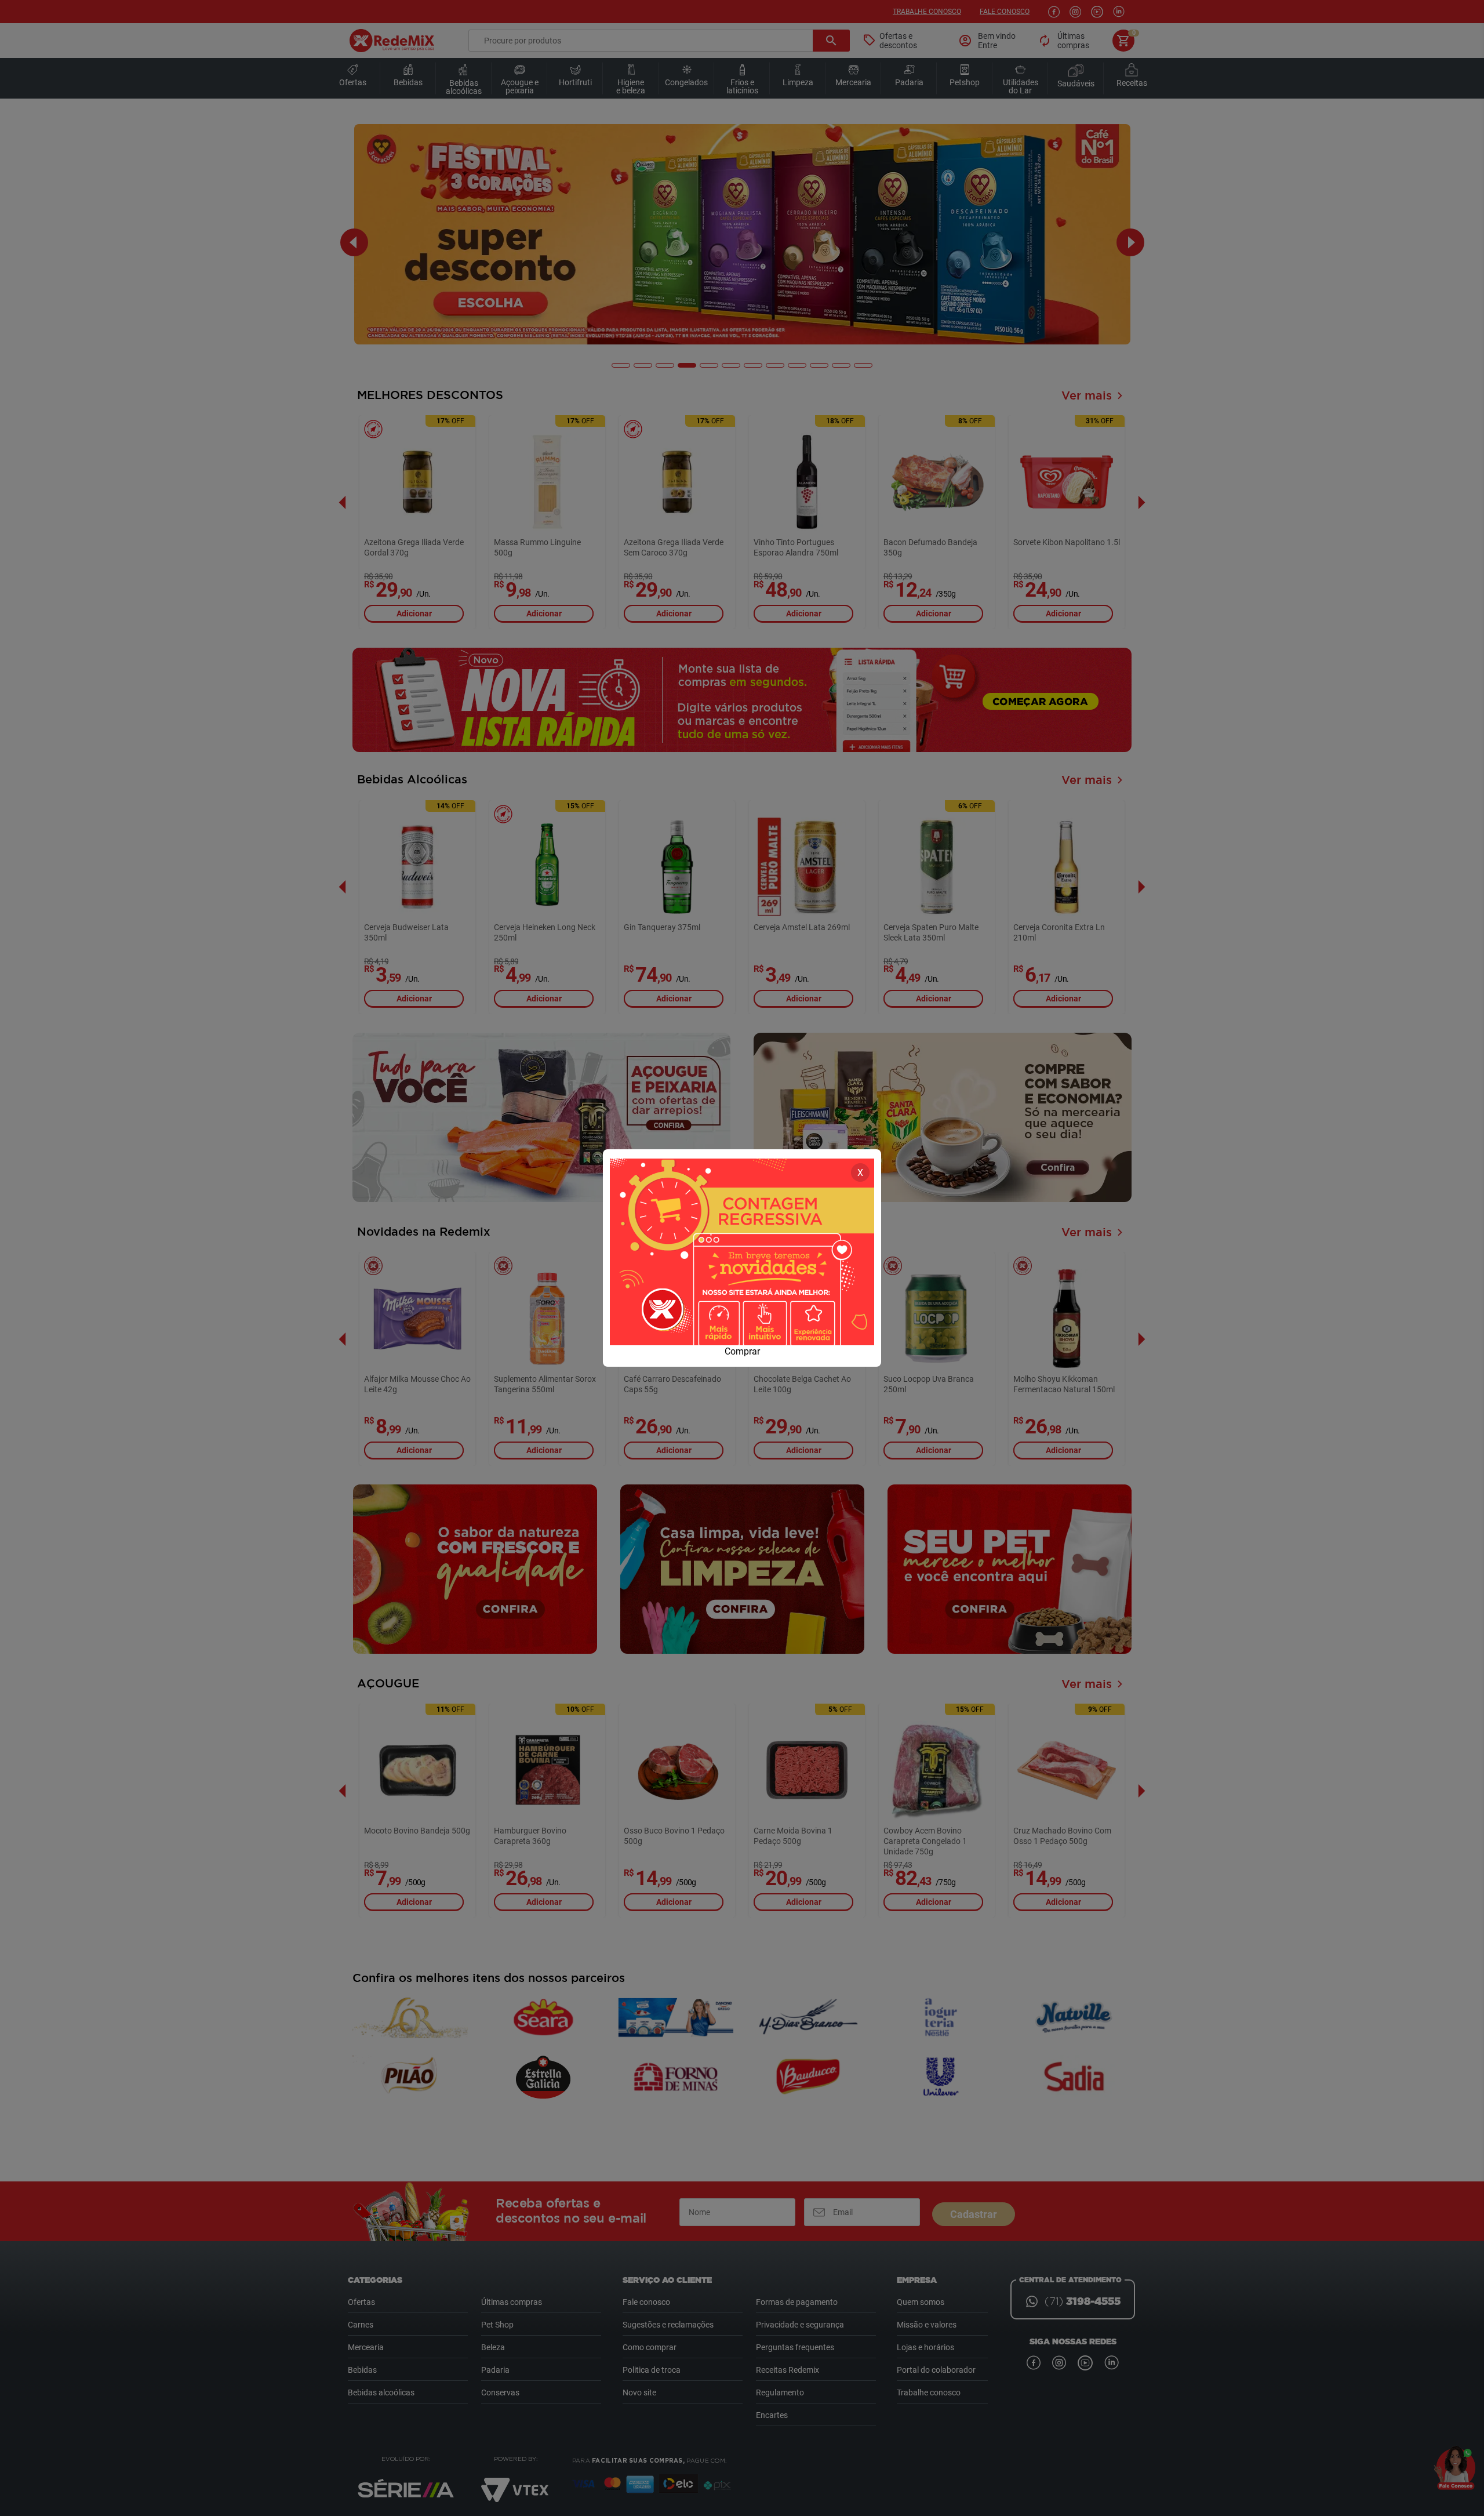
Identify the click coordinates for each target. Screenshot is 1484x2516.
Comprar (742, 1351)
